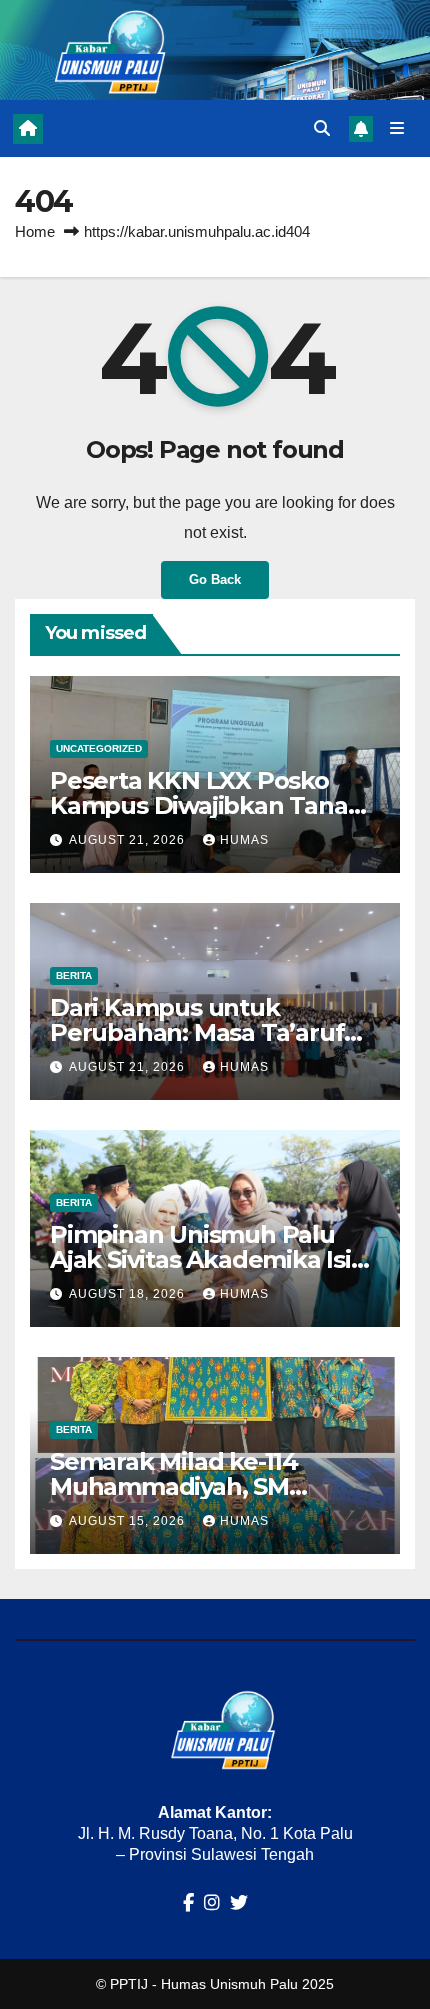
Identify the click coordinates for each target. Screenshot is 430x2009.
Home (35, 231)
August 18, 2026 (129, 1294)
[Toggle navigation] (397, 129)
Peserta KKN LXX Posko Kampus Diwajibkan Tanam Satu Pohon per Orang (210, 805)
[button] (322, 128)
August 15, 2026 (129, 1521)
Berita (74, 975)
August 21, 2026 (129, 840)
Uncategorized (99, 748)
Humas (244, 840)
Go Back (215, 579)
